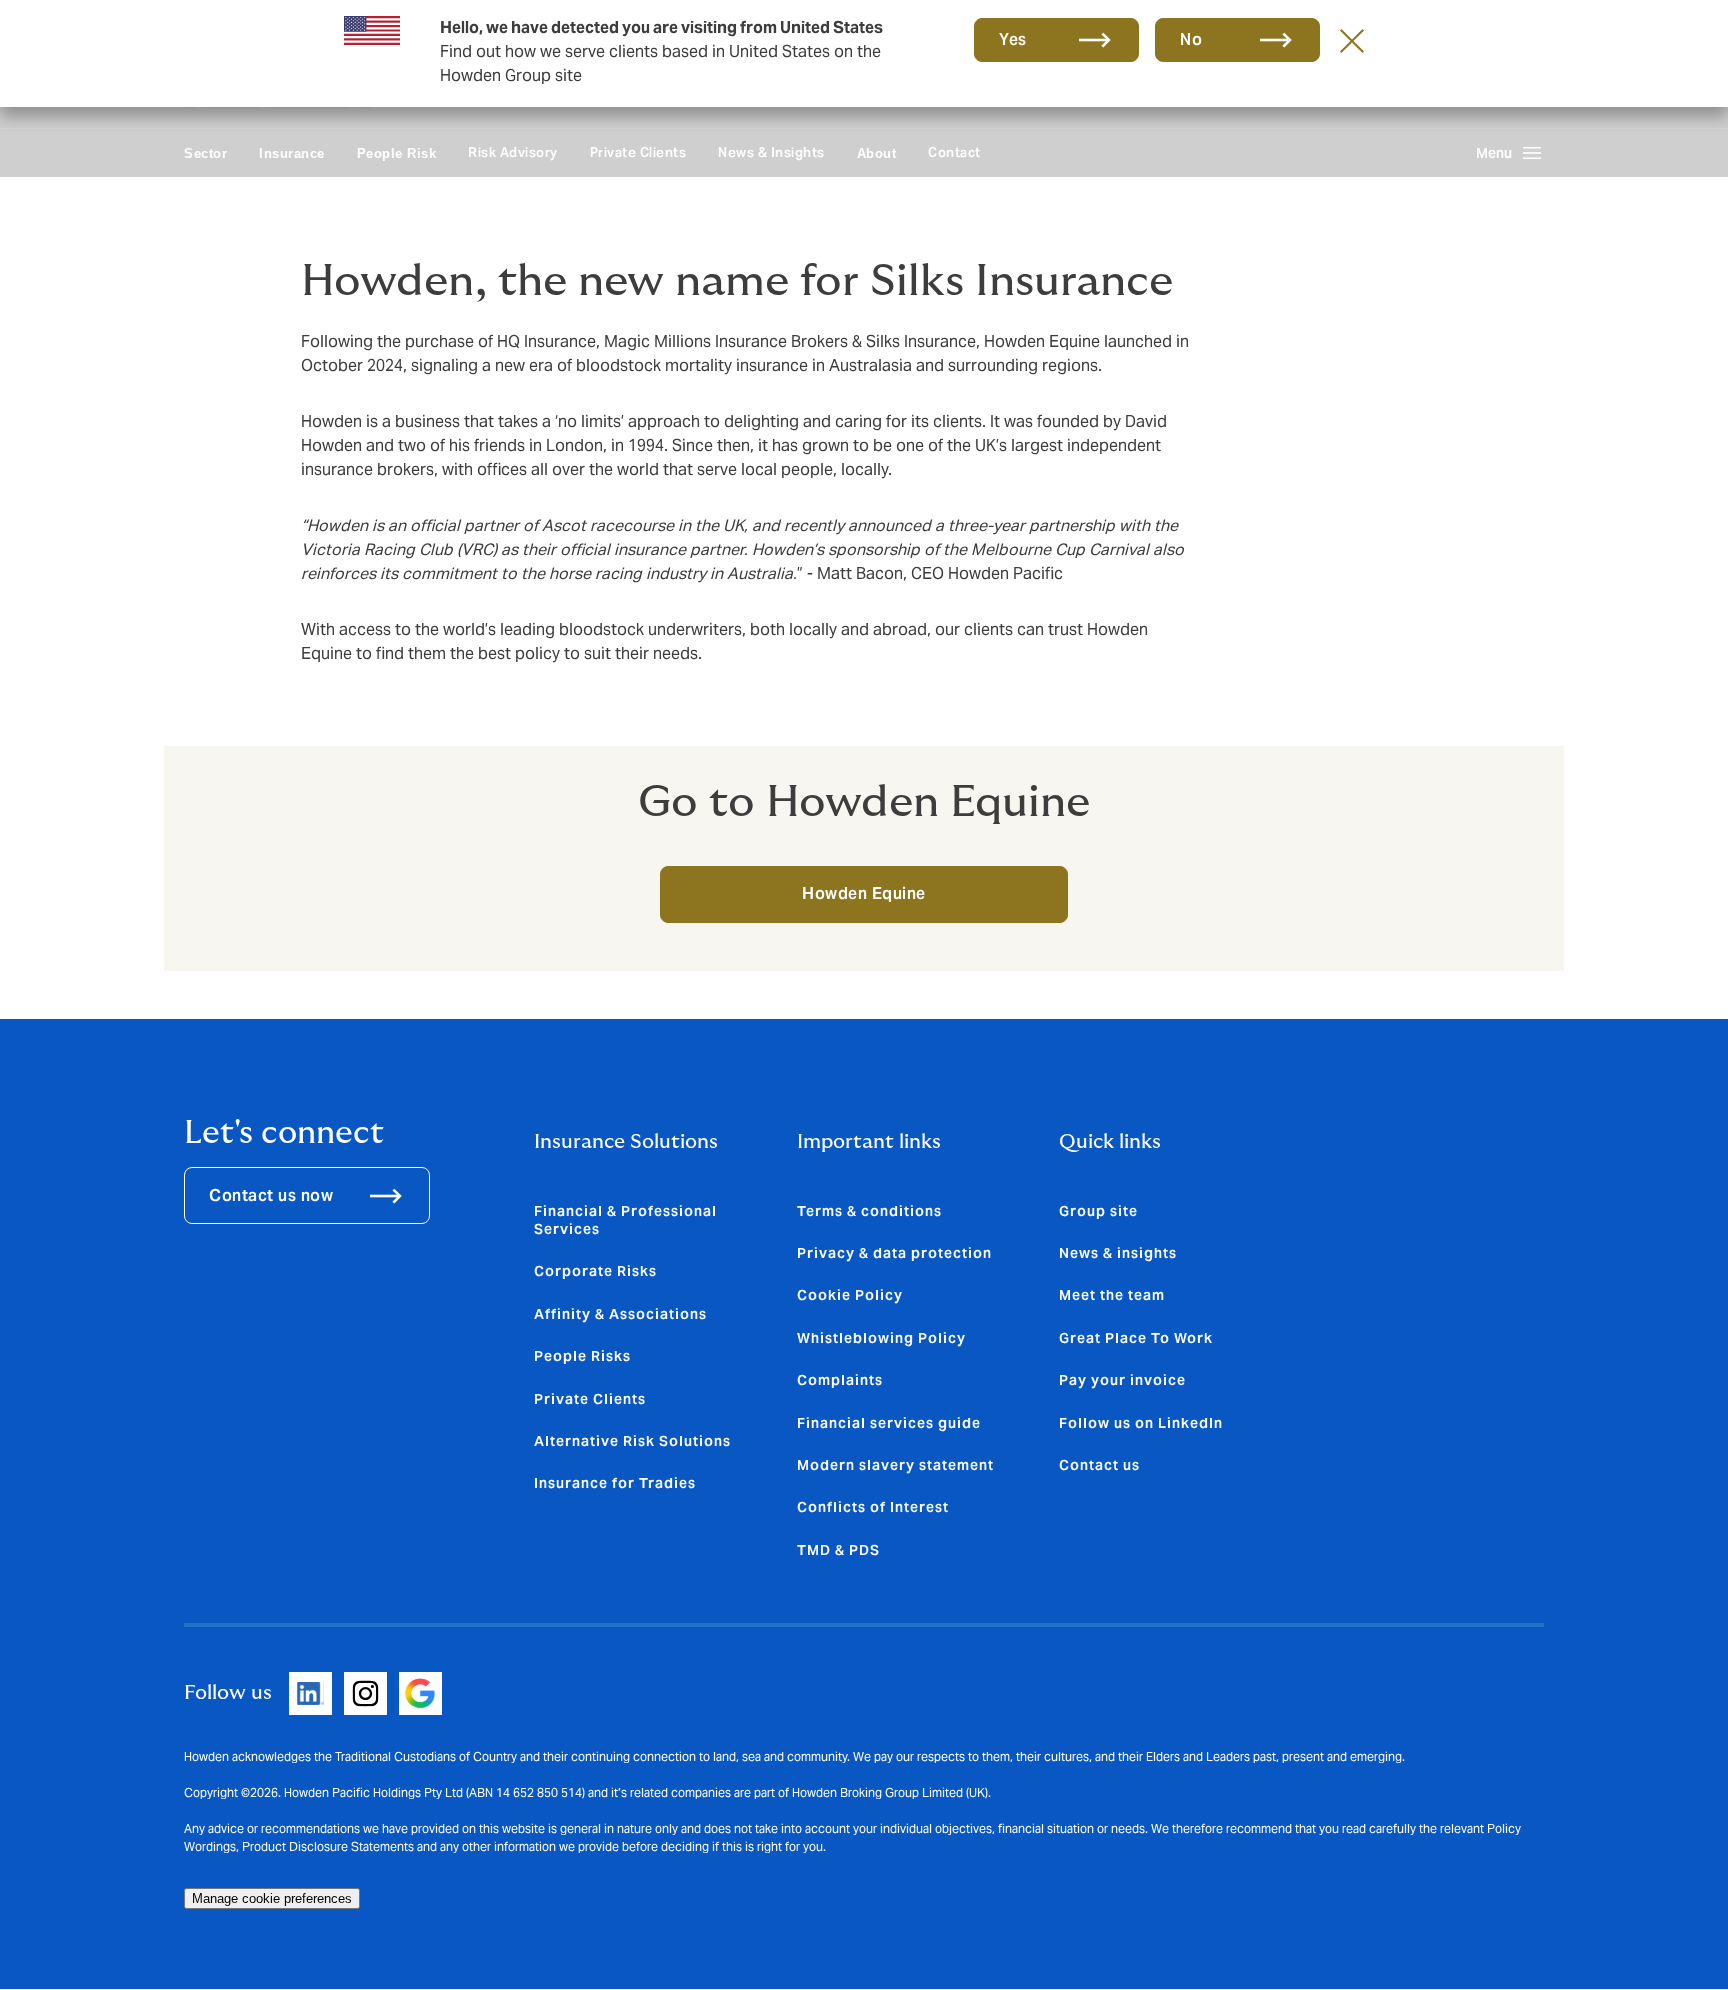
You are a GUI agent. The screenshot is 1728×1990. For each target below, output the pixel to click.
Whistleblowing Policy (881, 1338)
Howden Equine (864, 893)
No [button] (1191, 39)
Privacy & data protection (894, 1253)
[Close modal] (1352, 40)
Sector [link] (205, 153)
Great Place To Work (1136, 1338)
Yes (1013, 39)
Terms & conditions (869, 1211)
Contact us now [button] (271, 1195)
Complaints (840, 1380)
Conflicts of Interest (873, 1507)
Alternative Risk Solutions (632, 1441)
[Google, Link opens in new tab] (420, 1693)
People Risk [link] (397, 153)
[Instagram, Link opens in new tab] (365, 1693)
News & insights (1118, 1253)
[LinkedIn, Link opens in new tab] (310, 1693)
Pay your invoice (1122, 1380)
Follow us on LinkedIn (1141, 1423)
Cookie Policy (850, 1295)
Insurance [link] (292, 153)
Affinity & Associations (620, 1314)
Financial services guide (889, 1423)
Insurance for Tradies (615, 1483)
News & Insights (771, 152)
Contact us (1099, 1465)
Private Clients (638, 152)
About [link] (877, 153)
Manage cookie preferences (272, 1898)
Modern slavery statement (895, 1465)
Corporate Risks (595, 1271)
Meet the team (1112, 1295)
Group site (1098, 1211)
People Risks (582, 1356)
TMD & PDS (838, 1550)
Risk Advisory (513, 152)
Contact (954, 152)
